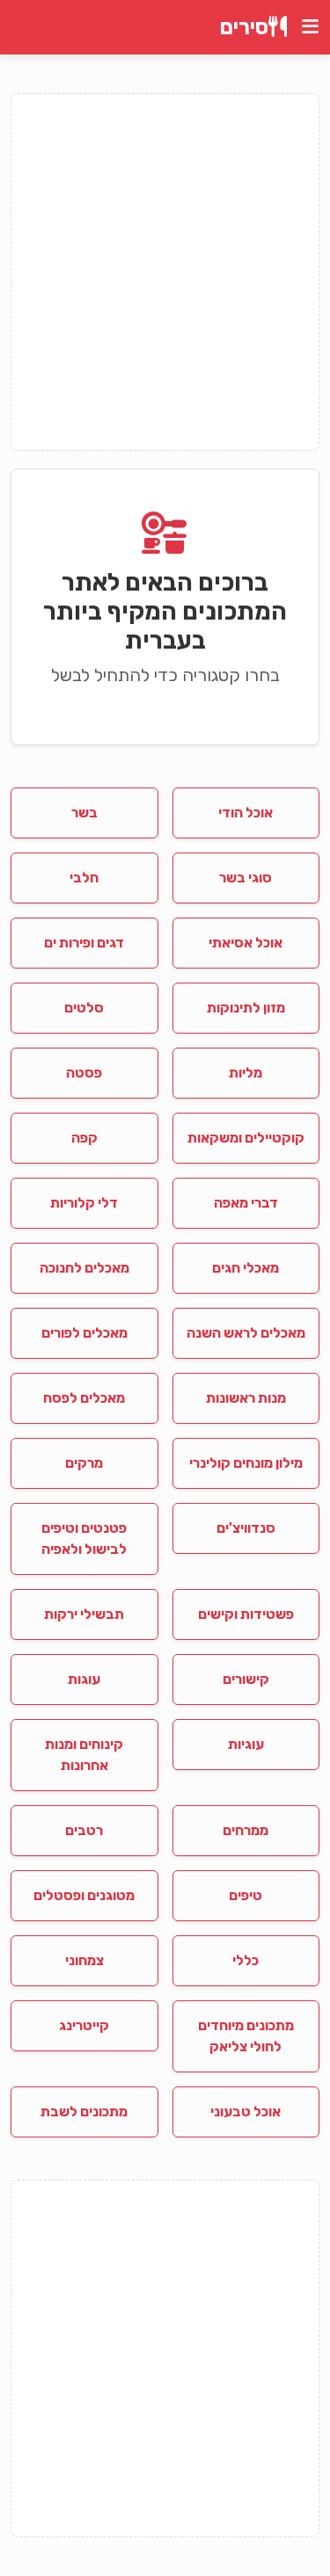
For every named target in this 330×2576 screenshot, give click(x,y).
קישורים (246, 1679)
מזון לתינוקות (246, 1008)
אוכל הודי (246, 813)
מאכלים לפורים (84, 1333)
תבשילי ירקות (84, 1614)
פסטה (84, 1073)
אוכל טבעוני (246, 2112)
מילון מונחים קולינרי (246, 1463)
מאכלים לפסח (84, 1398)
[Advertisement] (165, 272)
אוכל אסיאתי (246, 943)
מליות (246, 1073)
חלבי (84, 878)
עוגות (84, 1679)
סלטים (84, 1008)
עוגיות (246, 1744)
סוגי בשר (246, 878)
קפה (84, 1138)
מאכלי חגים (246, 1268)
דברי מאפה (246, 1203)
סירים (244, 27)
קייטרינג (84, 2025)
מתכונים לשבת (84, 2112)
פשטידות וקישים (246, 1614)
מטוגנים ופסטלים (84, 1895)
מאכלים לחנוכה (84, 1268)
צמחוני (84, 1960)
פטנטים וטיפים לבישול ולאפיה (84, 1538)
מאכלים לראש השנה (246, 1333)
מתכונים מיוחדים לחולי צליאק (246, 2036)
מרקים (84, 1463)
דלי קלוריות (84, 1203)
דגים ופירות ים (84, 943)
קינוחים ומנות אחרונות (84, 1755)
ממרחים (246, 1830)
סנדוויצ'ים (246, 1528)
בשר (84, 813)
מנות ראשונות (246, 1398)
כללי (246, 1960)
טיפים (246, 1895)
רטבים (84, 1830)
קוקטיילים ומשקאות (246, 1138)
